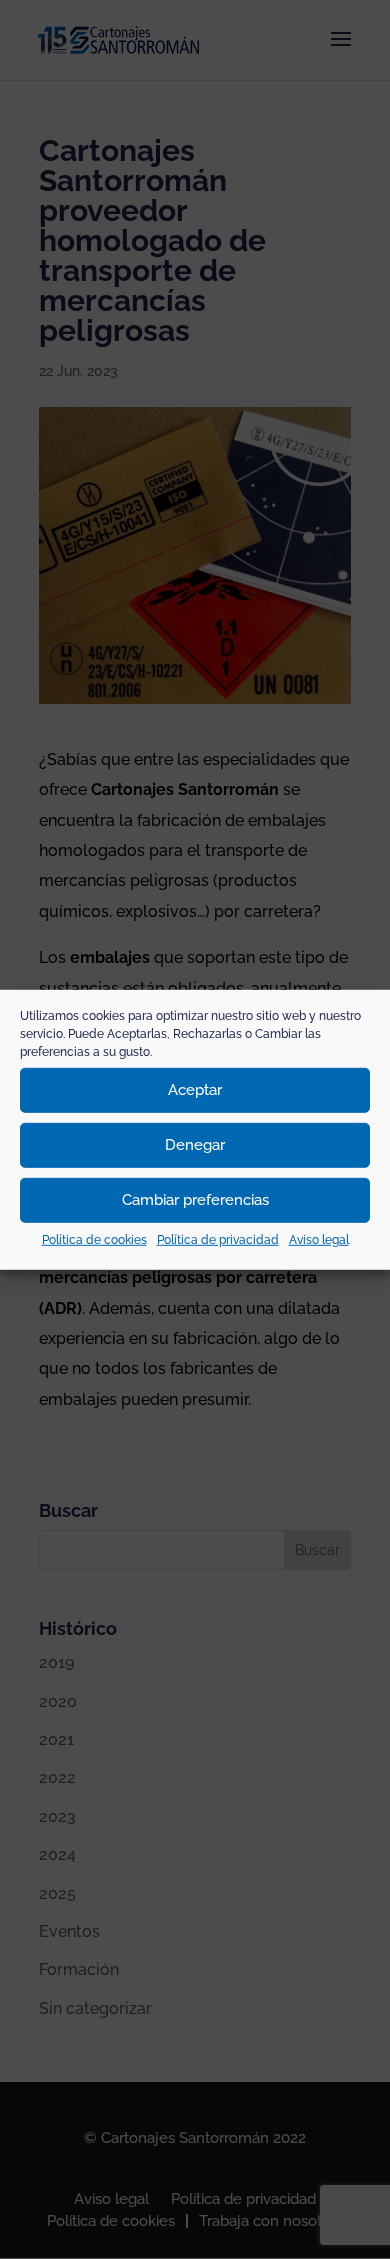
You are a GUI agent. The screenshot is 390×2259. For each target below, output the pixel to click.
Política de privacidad (218, 1239)
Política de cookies (94, 1239)
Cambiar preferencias (195, 1200)
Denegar (195, 1145)
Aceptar (195, 1090)
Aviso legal (319, 1239)
